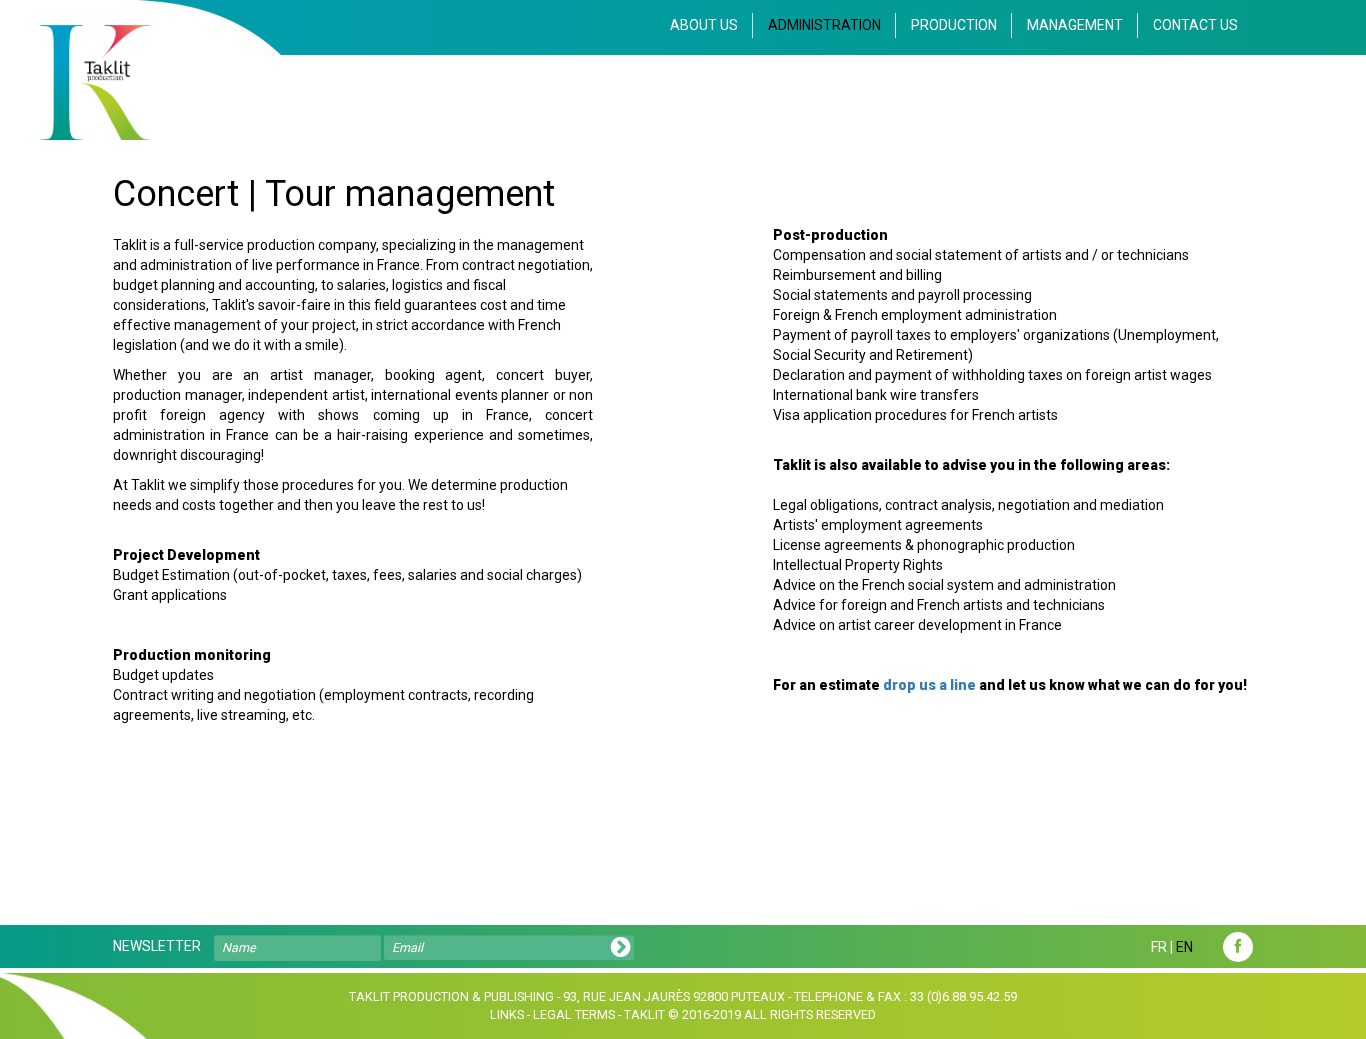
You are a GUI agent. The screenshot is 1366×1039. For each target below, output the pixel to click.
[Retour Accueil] (95, 82)
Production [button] (954, 25)
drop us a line (929, 685)
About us (704, 25)
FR (1159, 947)
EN (1184, 947)
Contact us (1195, 25)
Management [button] (1075, 25)
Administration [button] (824, 25)
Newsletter (157, 946)
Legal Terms (574, 1014)
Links (507, 1014)
